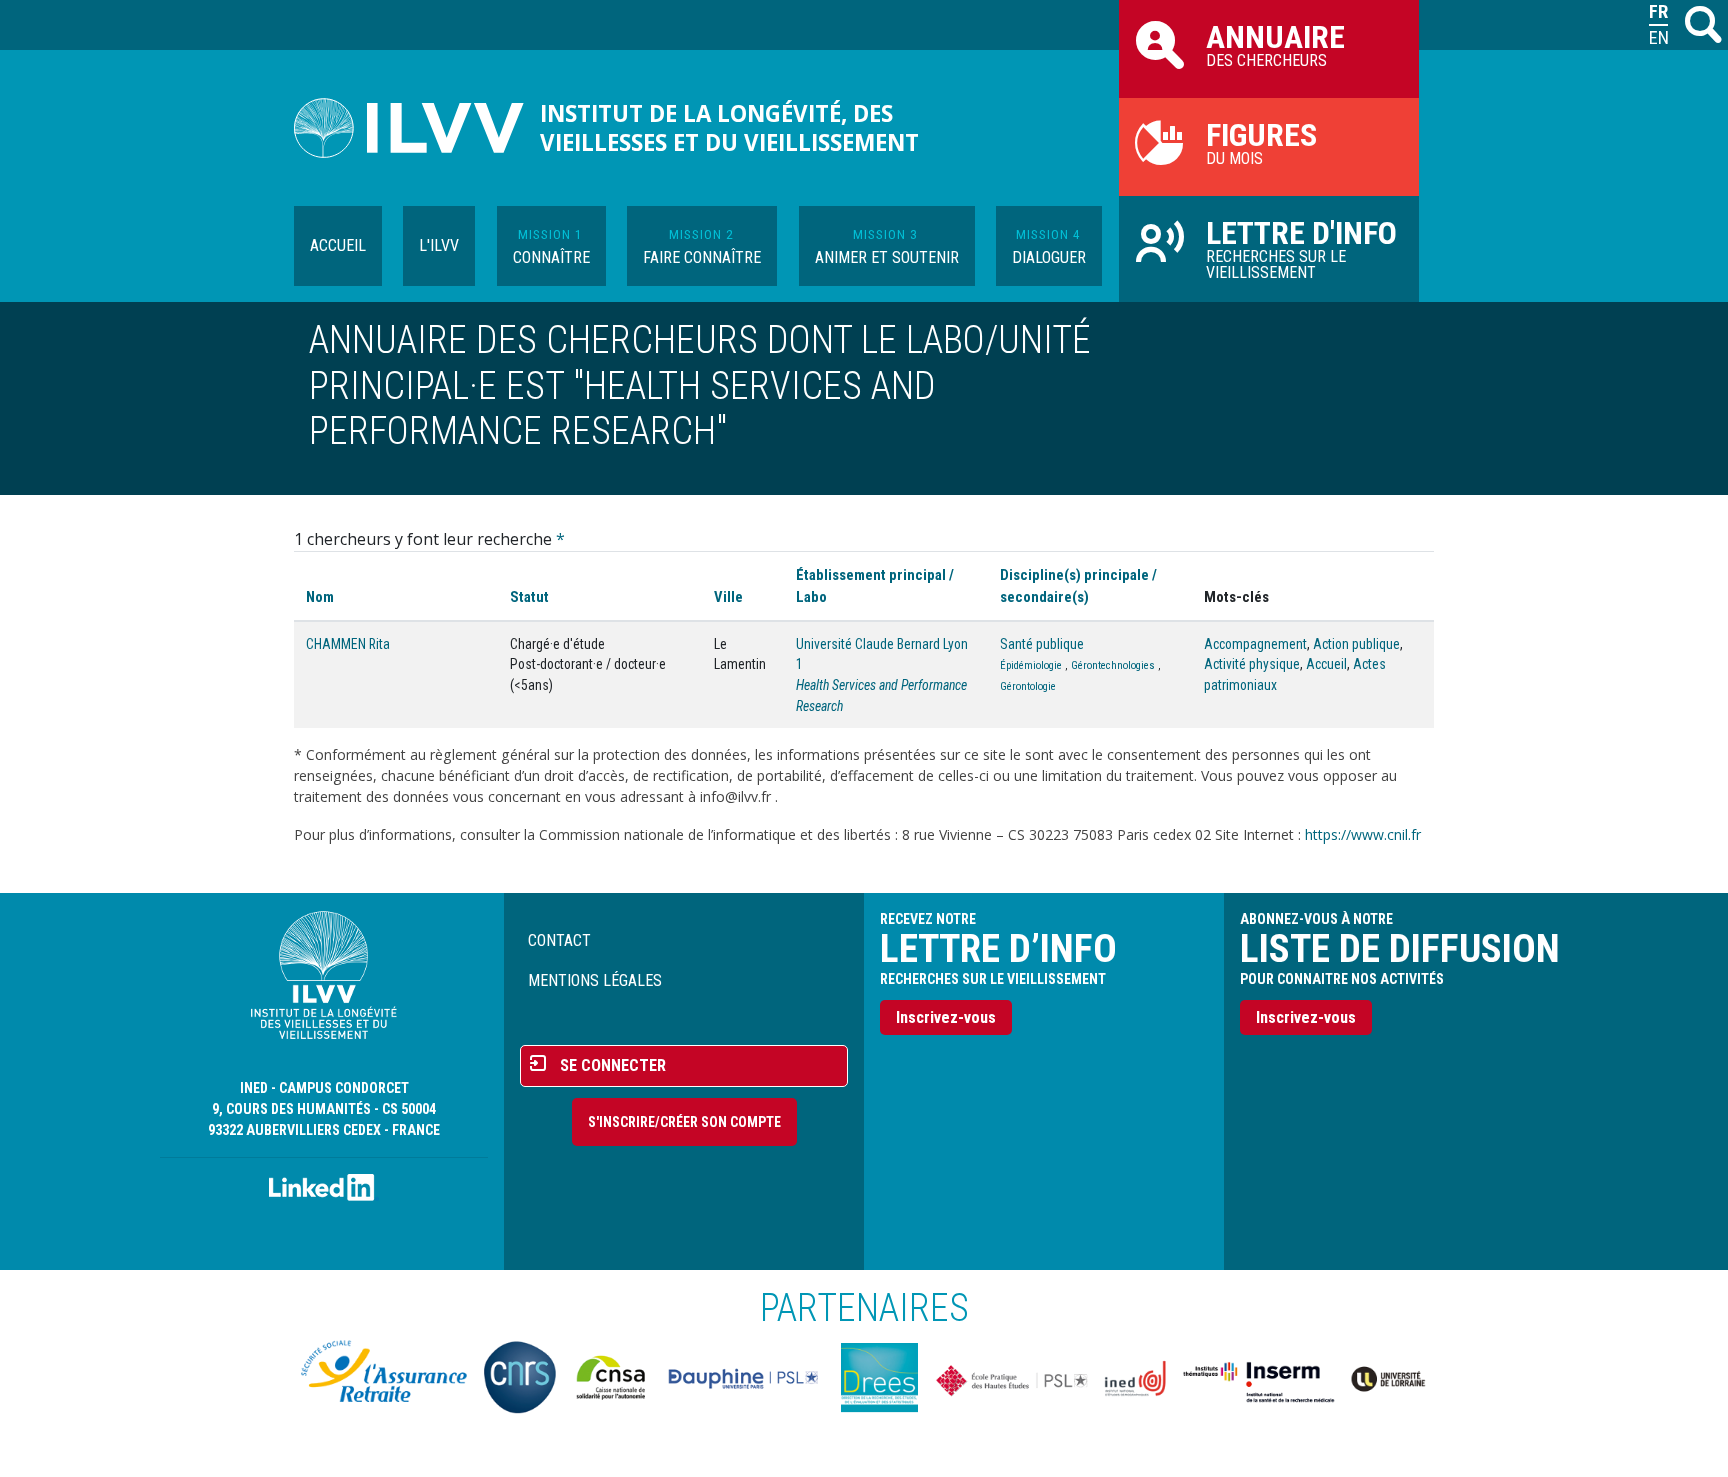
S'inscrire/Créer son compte (684, 1122)
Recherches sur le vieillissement (1301, 248)
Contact (559, 940)
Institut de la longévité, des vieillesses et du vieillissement (729, 128)
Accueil (338, 245)
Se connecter (613, 1065)
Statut (529, 597)
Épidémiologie (1031, 665)
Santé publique (1042, 644)
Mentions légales (595, 980)
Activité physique (1252, 664)
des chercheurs (1275, 44)
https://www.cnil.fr (1363, 834)
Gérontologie (1028, 686)
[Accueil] (417, 128)
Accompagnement (1255, 644)
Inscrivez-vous (946, 1017)
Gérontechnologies (1113, 665)
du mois (1261, 142)
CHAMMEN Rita (348, 644)
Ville (728, 597)
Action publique (1356, 644)
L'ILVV (439, 245)
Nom (320, 597)
